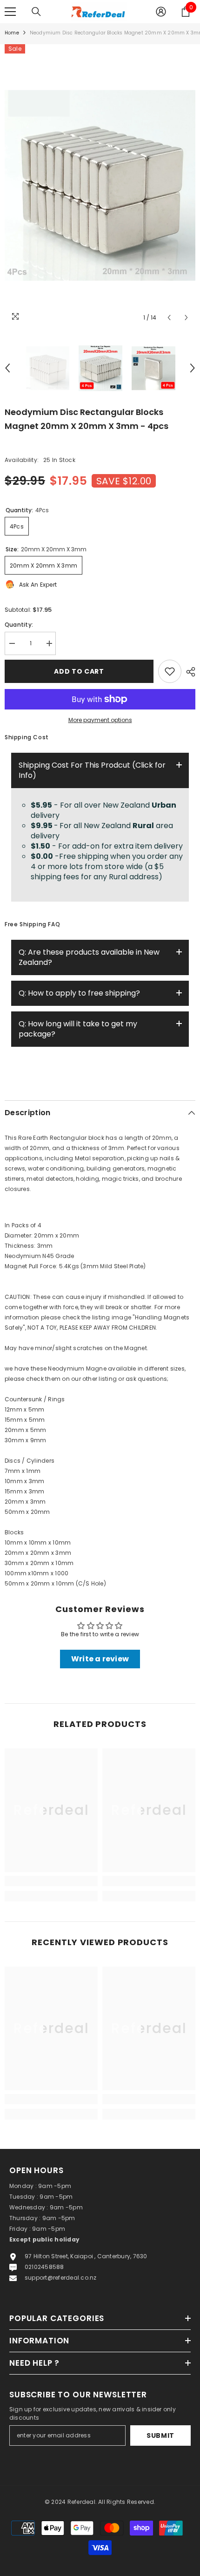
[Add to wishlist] (170, 671)
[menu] (10, 12)
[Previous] (169, 318)
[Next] (186, 318)
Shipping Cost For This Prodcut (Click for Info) (92, 770)
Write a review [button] (100, 1659)
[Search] (36, 12)
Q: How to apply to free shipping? (79, 993)
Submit (160, 2435)
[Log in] (161, 12)
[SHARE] (188, 672)
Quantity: (19, 625)
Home (12, 33)
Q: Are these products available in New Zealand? (89, 957)
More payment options (100, 720)
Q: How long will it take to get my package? (78, 1029)
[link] (51, 1881)
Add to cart (78, 671)
